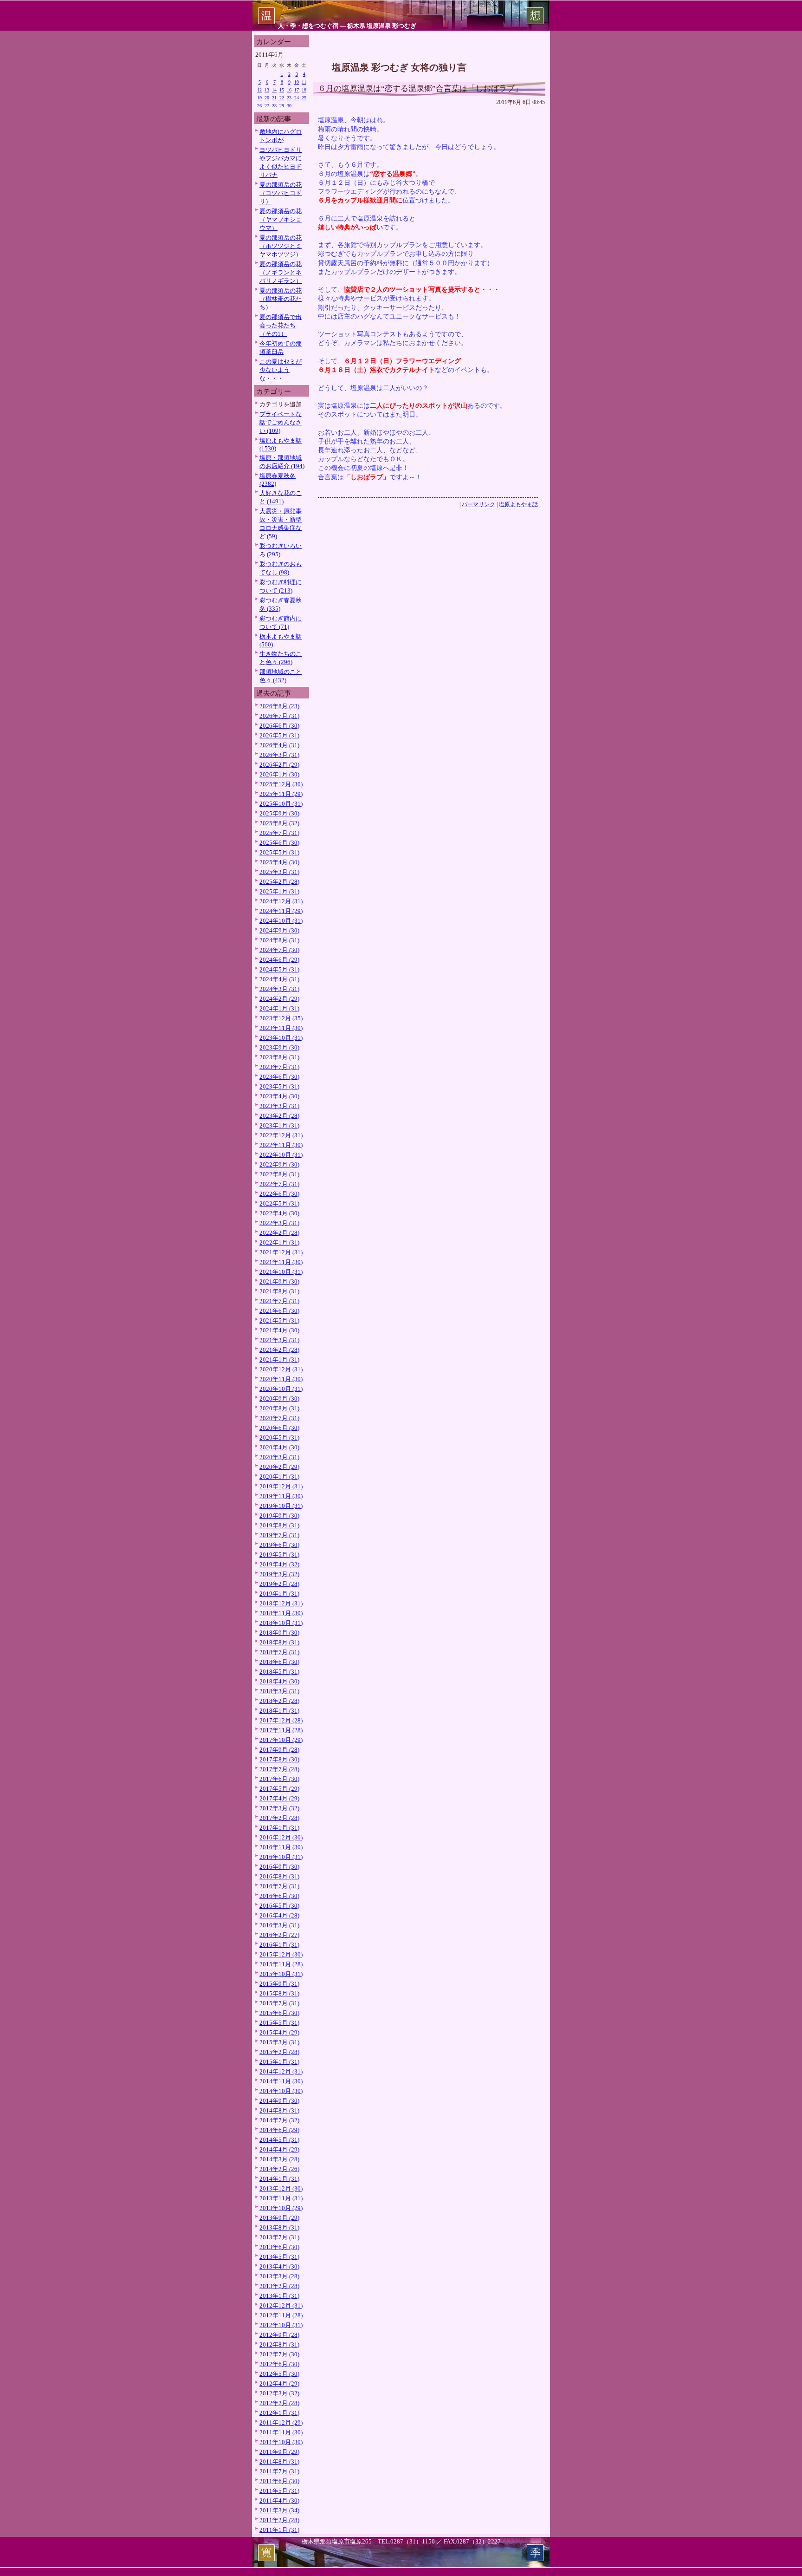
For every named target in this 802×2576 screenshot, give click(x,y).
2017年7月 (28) (279, 1769)
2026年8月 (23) (279, 706)
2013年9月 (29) (279, 2218)
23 (289, 98)
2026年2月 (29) (279, 765)
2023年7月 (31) (279, 1067)
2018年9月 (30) (279, 1633)
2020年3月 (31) (279, 1457)
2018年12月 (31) (281, 1603)
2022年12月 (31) (281, 1135)
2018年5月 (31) (279, 1672)
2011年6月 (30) (279, 2481)
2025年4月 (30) (279, 862)
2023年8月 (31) (279, 1057)
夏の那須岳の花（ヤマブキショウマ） (281, 219)
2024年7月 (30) (279, 950)
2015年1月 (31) (279, 2062)
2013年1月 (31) (279, 2296)
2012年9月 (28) (279, 2335)
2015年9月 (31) (279, 1984)
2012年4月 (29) (279, 2384)
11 (304, 82)
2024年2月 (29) (279, 999)
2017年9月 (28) (279, 1750)
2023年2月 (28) (279, 1116)
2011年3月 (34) (279, 2510)
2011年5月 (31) (279, 2491)
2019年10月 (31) (281, 1506)
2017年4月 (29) (279, 1798)
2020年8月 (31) (279, 1408)
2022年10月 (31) (281, 1155)
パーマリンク (479, 504)
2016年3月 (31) (279, 1925)
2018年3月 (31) (279, 1691)
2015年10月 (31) (281, 1974)
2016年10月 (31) (281, 1857)
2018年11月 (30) (281, 1613)
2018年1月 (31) (279, 1711)
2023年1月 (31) (279, 1125)
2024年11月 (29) (281, 911)
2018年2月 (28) (279, 1701)
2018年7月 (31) (279, 1652)
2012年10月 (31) (281, 2325)
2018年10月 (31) (281, 1623)
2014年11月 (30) (281, 2081)
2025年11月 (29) (281, 794)
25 (304, 98)
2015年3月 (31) (279, 2042)
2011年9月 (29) (279, 2452)
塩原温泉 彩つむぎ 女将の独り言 (399, 67)
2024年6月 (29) (279, 960)
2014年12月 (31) (281, 2071)
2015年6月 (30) (279, 2013)
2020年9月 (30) (279, 1399)
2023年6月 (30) (279, 1077)
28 (274, 106)
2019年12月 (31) (281, 1486)
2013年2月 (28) (279, 2286)
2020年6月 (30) (279, 1428)
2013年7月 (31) (279, 2237)
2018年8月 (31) (279, 1642)
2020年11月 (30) (281, 1379)
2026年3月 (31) (279, 755)
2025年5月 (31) (279, 852)
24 (297, 98)
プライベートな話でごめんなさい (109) (281, 422)
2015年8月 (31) (279, 1993)
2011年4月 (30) (279, 2501)
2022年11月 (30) (281, 1145)
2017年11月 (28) (281, 1730)
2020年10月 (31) (281, 1389)
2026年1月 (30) (279, 774)
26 (259, 106)
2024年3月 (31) (279, 989)
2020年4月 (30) (279, 1447)
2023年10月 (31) (281, 1038)
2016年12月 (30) (281, 1837)
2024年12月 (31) (281, 901)
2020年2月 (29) (279, 1467)
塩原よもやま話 (518, 504)
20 (267, 98)
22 (282, 98)
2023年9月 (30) (279, 1047)
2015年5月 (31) (279, 2023)
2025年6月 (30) (279, 843)
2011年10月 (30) (281, 2442)
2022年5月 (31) (279, 1203)
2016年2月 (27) (279, 1935)
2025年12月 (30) (281, 784)
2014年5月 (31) (279, 2140)
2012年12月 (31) (281, 2305)
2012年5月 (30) (279, 2374)
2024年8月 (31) (279, 940)
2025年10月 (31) (281, 804)
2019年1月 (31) (279, 1594)
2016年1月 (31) (279, 1945)
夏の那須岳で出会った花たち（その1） (281, 325)
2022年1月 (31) (279, 1242)
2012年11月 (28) (281, 2315)
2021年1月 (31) (279, 1360)
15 (282, 90)
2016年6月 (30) (279, 1896)
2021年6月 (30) (279, 1311)
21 (274, 98)
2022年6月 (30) (279, 1194)
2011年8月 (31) (279, 2462)
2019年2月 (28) (279, 1584)
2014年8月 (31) (279, 2110)
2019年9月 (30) (279, 1516)
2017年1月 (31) (279, 1828)
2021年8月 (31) (279, 1291)
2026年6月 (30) (279, 726)
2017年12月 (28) (281, 1720)
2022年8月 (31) (279, 1174)
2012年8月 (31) (279, 2344)
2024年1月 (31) (279, 1008)
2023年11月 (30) (281, 1028)
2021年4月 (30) (279, 1330)
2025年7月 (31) (279, 833)
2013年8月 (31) (279, 2227)
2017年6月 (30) (279, 1779)
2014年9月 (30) (279, 2101)
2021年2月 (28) (279, 1350)
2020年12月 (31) (281, 1369)
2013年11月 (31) (281, 2198)
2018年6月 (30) (279, 1662)
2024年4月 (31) (279, 979)
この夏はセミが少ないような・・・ (281, 370)
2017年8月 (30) (279, 1759)
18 (304, 90)
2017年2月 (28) (279, 1818)
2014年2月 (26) (279, 2169)
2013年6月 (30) (279, 2247)
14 (274, 90)
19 (259, 98)
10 (297, 82)
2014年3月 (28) (279, 2159)
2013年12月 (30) (281, 2188)
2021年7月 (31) (279, 1301)
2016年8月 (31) (279, 1876)
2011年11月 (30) (281, 2432)
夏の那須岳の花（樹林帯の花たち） (281, 299)
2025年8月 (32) (279, 823)
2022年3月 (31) (279, 1223)
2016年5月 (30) (279, 1906)
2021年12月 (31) (281, 1252)
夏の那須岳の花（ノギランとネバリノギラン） (281, 272)
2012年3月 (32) (279, 2393)
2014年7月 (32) (279, 2120)
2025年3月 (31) (279, 872)
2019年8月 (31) (279, 1525)
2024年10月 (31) (281, 921)
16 (289, 90)
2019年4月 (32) (279, 1564)
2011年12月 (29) (281, 2423)
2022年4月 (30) (279, 1213)
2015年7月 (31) (279, 2003)
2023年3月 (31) (279, 1106)
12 (259, 90)
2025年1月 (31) (279, 891)
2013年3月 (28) (279, 2276)
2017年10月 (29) (281, 1740)
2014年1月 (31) (279, 2179)
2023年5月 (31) (279, 1086)
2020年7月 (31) (279, 1418)
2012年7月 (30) (279, 2354)
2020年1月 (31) (279, 1477)
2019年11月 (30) (281, 1496)
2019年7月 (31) (279, 1535)
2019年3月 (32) (279, 1574)
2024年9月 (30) (279, 930)
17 (297, 90)
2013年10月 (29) (281, 2208)
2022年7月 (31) (279, 1184)
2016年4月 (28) (279, 1915)
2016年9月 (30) (279, 1867)
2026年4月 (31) (279, 745)
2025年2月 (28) (279, 882)
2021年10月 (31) (281, 1272)
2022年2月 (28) (279, 1233)
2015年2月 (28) (279, 2052)
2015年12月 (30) (281, 1954)
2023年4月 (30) (279, 1096)
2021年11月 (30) (281, 1262)
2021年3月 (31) (279, 1340)
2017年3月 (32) (279, 1808)
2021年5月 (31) (279, 1321)
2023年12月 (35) (281, 1018)
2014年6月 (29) (279, 2130)
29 (282, 106)
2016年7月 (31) (279, 1886)
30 (289, 106)
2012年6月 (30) (279, 2364)
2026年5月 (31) (279, 735)
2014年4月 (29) (279, 2149)
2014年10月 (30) (281, 2091)
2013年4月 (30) (279, 2266)
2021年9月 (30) (279, 1281)
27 (267, 106)
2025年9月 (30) (279, 813)
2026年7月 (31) (279, 716)
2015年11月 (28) (281, 1964)
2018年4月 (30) (279, 1681)
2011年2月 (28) (279, 2520)
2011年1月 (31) (279, 2530)
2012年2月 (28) (279, 2403)
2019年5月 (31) (279, 1555)
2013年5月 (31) (279, 2257)
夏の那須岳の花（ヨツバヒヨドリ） (281, 193)
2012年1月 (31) (279, 2413)
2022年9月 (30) (279, 1164)
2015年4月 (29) (279, 2032)
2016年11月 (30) (281, 1847)
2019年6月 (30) (279, 1545)
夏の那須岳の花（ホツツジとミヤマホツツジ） (281, 246)
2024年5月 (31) (279, 969)
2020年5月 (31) (279, 1438)
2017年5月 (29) (279, 1789)
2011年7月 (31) (279, 2471)
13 (267, 90)
